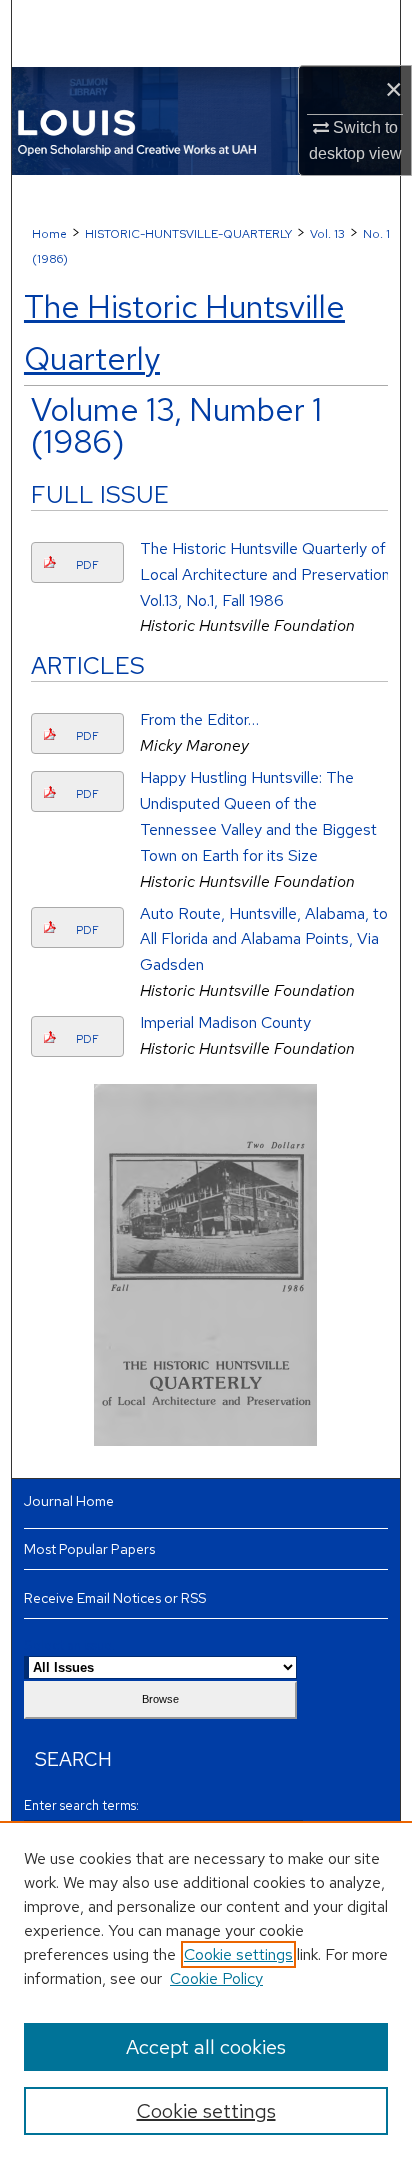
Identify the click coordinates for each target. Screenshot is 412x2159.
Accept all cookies (206, 2047)
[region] (206, 1990)
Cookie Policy (216, 1978)
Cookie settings (238, 1954)
